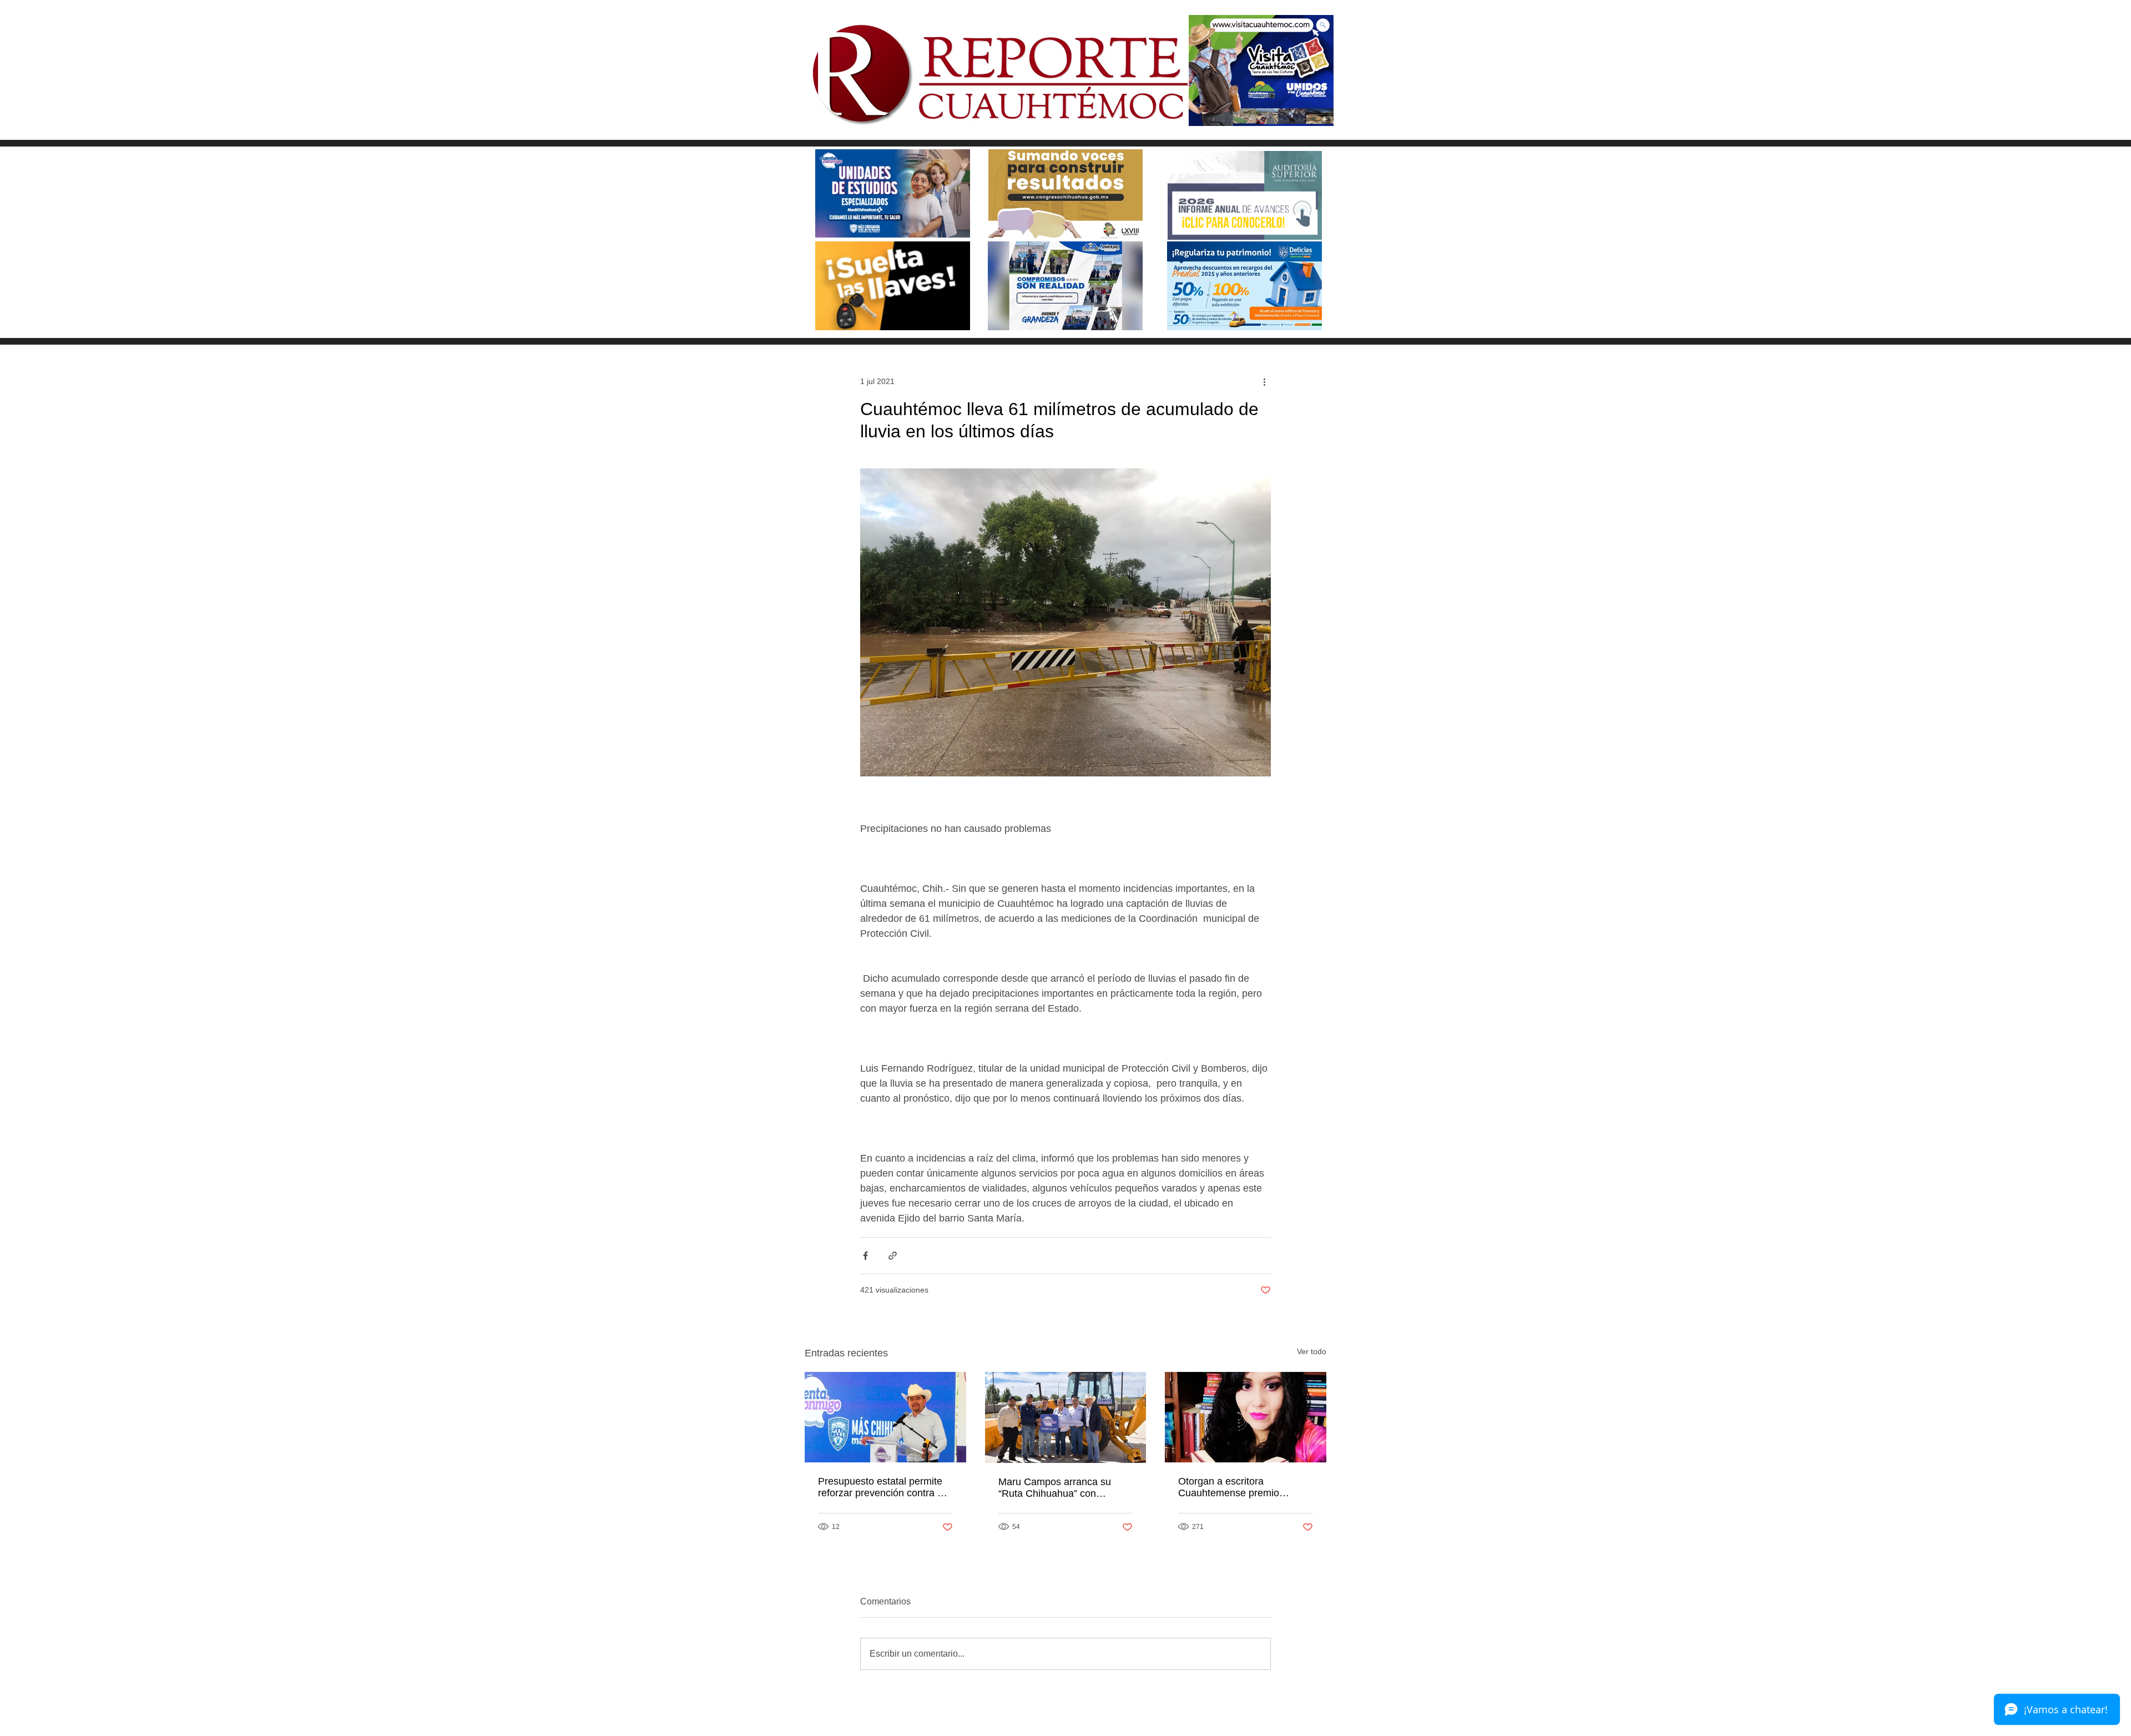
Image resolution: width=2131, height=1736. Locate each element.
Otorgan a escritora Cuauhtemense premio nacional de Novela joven (1234, 1487)
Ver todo (1312, 1351)
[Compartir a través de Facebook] (865, 1256)
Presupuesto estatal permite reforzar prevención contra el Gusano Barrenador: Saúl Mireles (882, 1487)
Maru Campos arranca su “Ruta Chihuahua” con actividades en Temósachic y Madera (1062, 1488)
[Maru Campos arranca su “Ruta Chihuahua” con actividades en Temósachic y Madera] (1066, 1417)
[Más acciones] (1264, 381)
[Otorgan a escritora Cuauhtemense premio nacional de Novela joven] (1246, 1417)
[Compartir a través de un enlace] (893, 1256)
